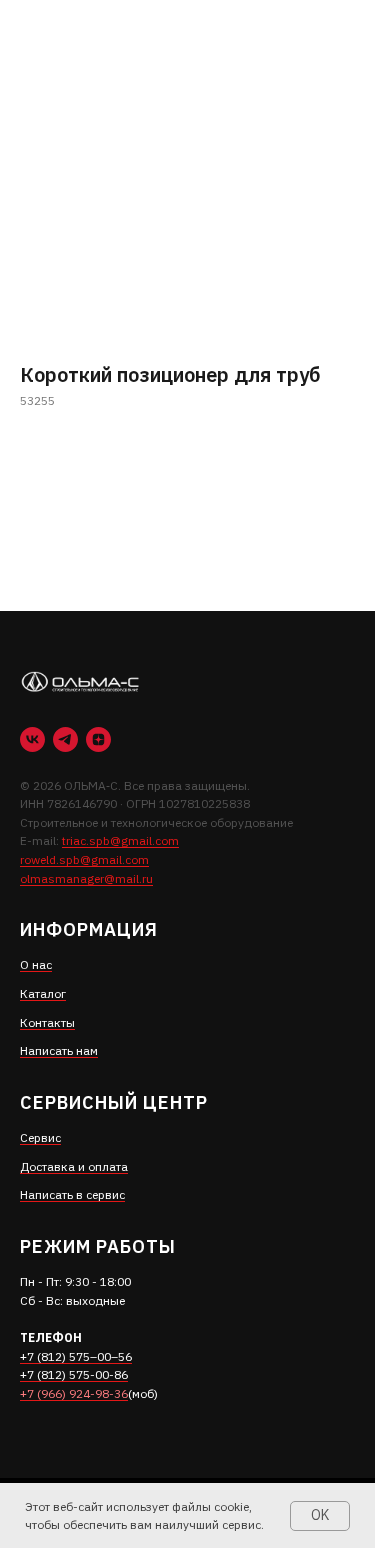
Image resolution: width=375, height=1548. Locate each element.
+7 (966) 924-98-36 (74, 1393)
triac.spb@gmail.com (120, 840)
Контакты (47, 1022)
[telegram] (65, 739)
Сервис (40, 1137)
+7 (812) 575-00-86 (74, 1374)
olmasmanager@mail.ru (86, 878)
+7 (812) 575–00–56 (76, 1356)
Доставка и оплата (74, 1166)
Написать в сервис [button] (72, 1194)
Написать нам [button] (59, 1050)
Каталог (43, 993)
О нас (36, 964)
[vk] (32, 739)
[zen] (98, 739)
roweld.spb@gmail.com (84, 859)
